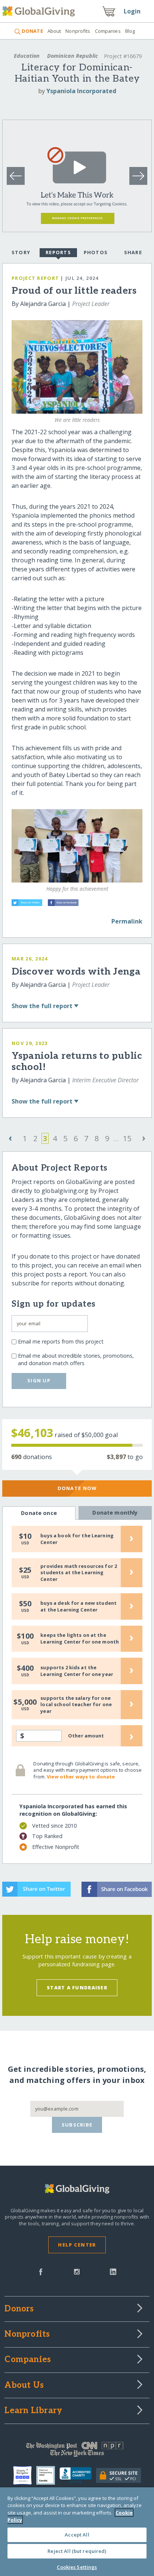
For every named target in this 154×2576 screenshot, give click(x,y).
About (54, 31)
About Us (24, 2386)
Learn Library (33, 2411)
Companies (108, 31)
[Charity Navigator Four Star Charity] (25, 2475)
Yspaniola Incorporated (81, 91)
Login (132, 11)
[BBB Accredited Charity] (78, 2475)
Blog (130, 31)
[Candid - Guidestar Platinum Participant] (48, 2475)
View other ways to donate (81, 1777)
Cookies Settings (77, 2567)
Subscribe (77, 2125)
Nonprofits (78, 31)
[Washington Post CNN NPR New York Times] (77, 2451)
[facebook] (41, 2271)
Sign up (39, 1380)
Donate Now (77, 1488)
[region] (77, 2532)
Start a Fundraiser (77, 1988)
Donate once (39, 1513)
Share (133, 252)
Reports (58, 252)
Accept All (77, 2535)
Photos (96, 252)
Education (27, 56)
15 (127, 1138)
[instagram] (77, 2271)
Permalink (127, 921)
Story (21, 252)
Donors (19, 2309)
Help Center (77, 2245)
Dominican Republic (73, 56)
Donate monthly (115, 1513)
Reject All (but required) (77, 2551)
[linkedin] (113, 2271)
